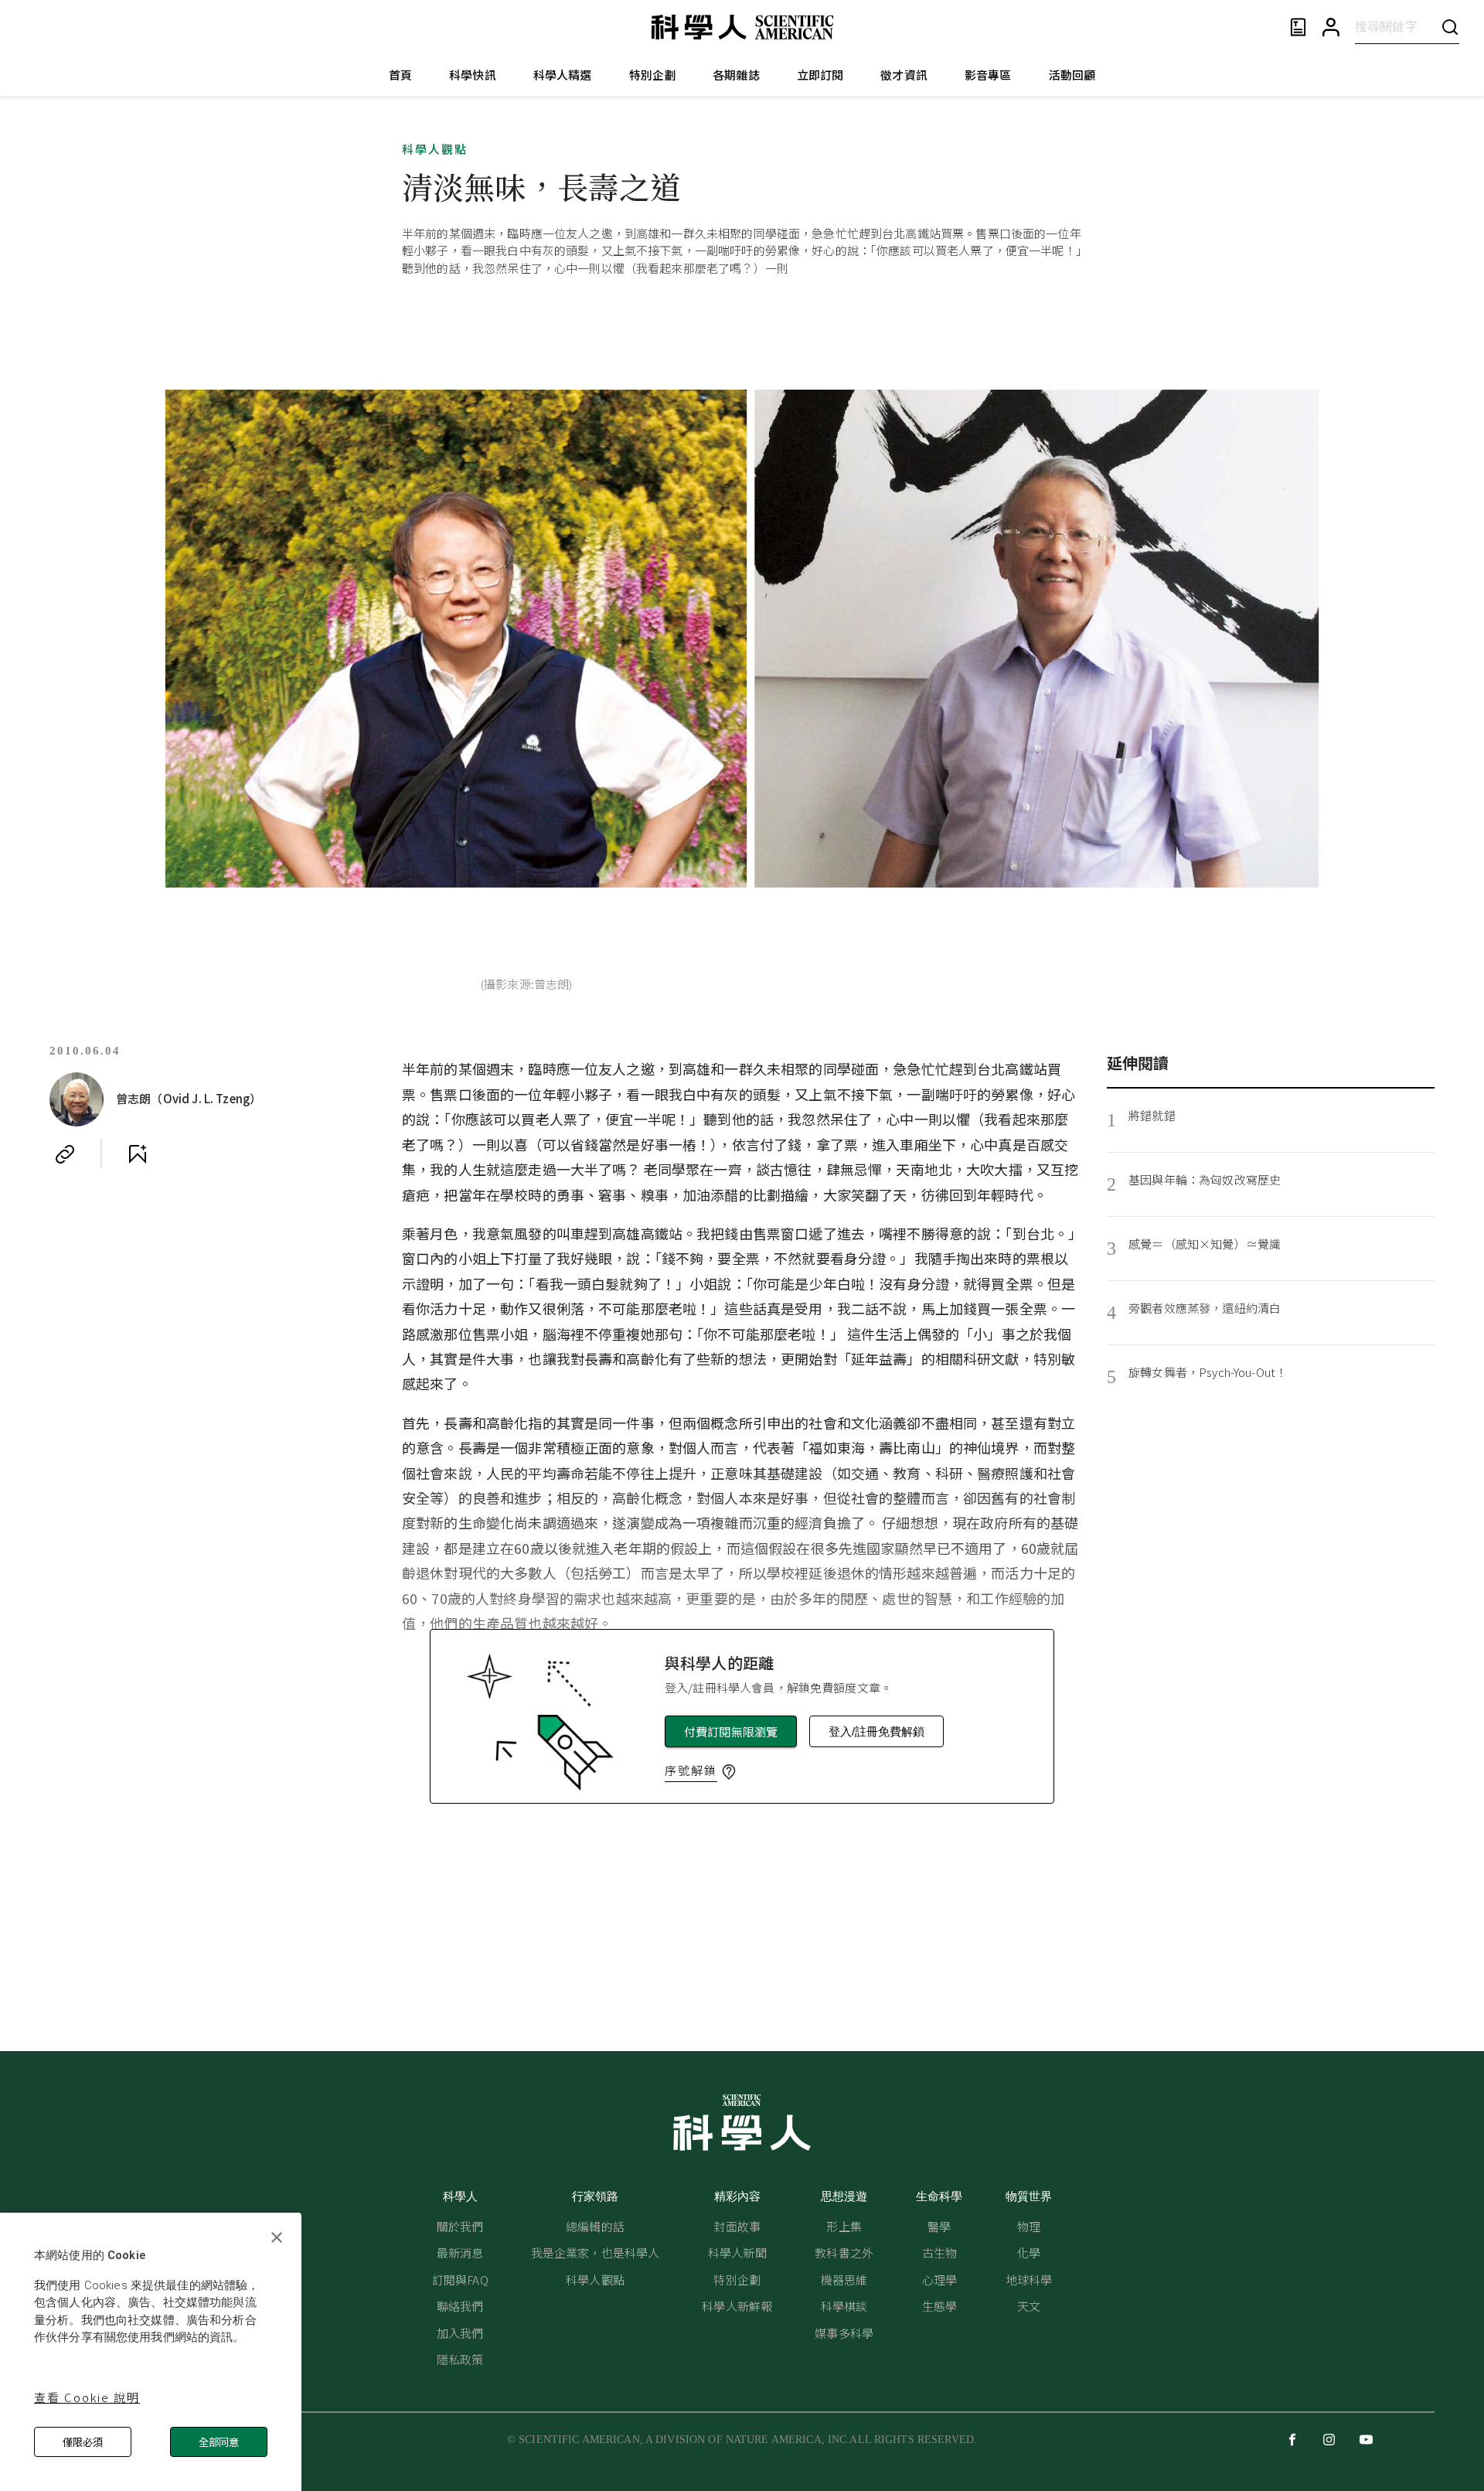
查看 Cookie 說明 (87, 2397)
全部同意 (219, 2442)
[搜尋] (1450, 27)
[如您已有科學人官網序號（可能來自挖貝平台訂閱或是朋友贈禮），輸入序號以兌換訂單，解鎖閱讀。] (729, 1772)
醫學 (939, 2226)
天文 (1029, 2306)
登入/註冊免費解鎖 (876, 1731)
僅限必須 (83, 2442)
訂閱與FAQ (460, 2280)
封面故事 (737, 2226)
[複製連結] (65, 1154)
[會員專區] (1331, 27)
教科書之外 (844, 2252)
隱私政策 (460, 2359)
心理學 (939, 2280)
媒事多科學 (844, 2333)
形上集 (844, 2226)
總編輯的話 (595, 2226)
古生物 (939, 2252)
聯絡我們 (460, 2306)
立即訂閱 (820, 75)
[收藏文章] (138, 1154)
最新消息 (460, 2252)
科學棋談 (844, 2306)
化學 (1029, 2252)
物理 (1029, 2226)
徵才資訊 (904, 75)
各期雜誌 (736, 75)
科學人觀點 (435, 149)
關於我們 (460, 2226)
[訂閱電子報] (1298, 27)
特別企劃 (653, 75)
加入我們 (460, 2333)
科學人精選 (563, 75)
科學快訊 (473, 75)
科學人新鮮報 (737, 2306)
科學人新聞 (737, 2252)
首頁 (400, 75)
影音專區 (988, 75)
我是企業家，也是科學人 (596, 2252)
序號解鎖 (691, 1770)
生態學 (939, 2306)
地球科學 (1029, 2280)
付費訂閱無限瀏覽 (731, 1731)
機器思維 (844, 2280)
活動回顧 (1072, 75)
